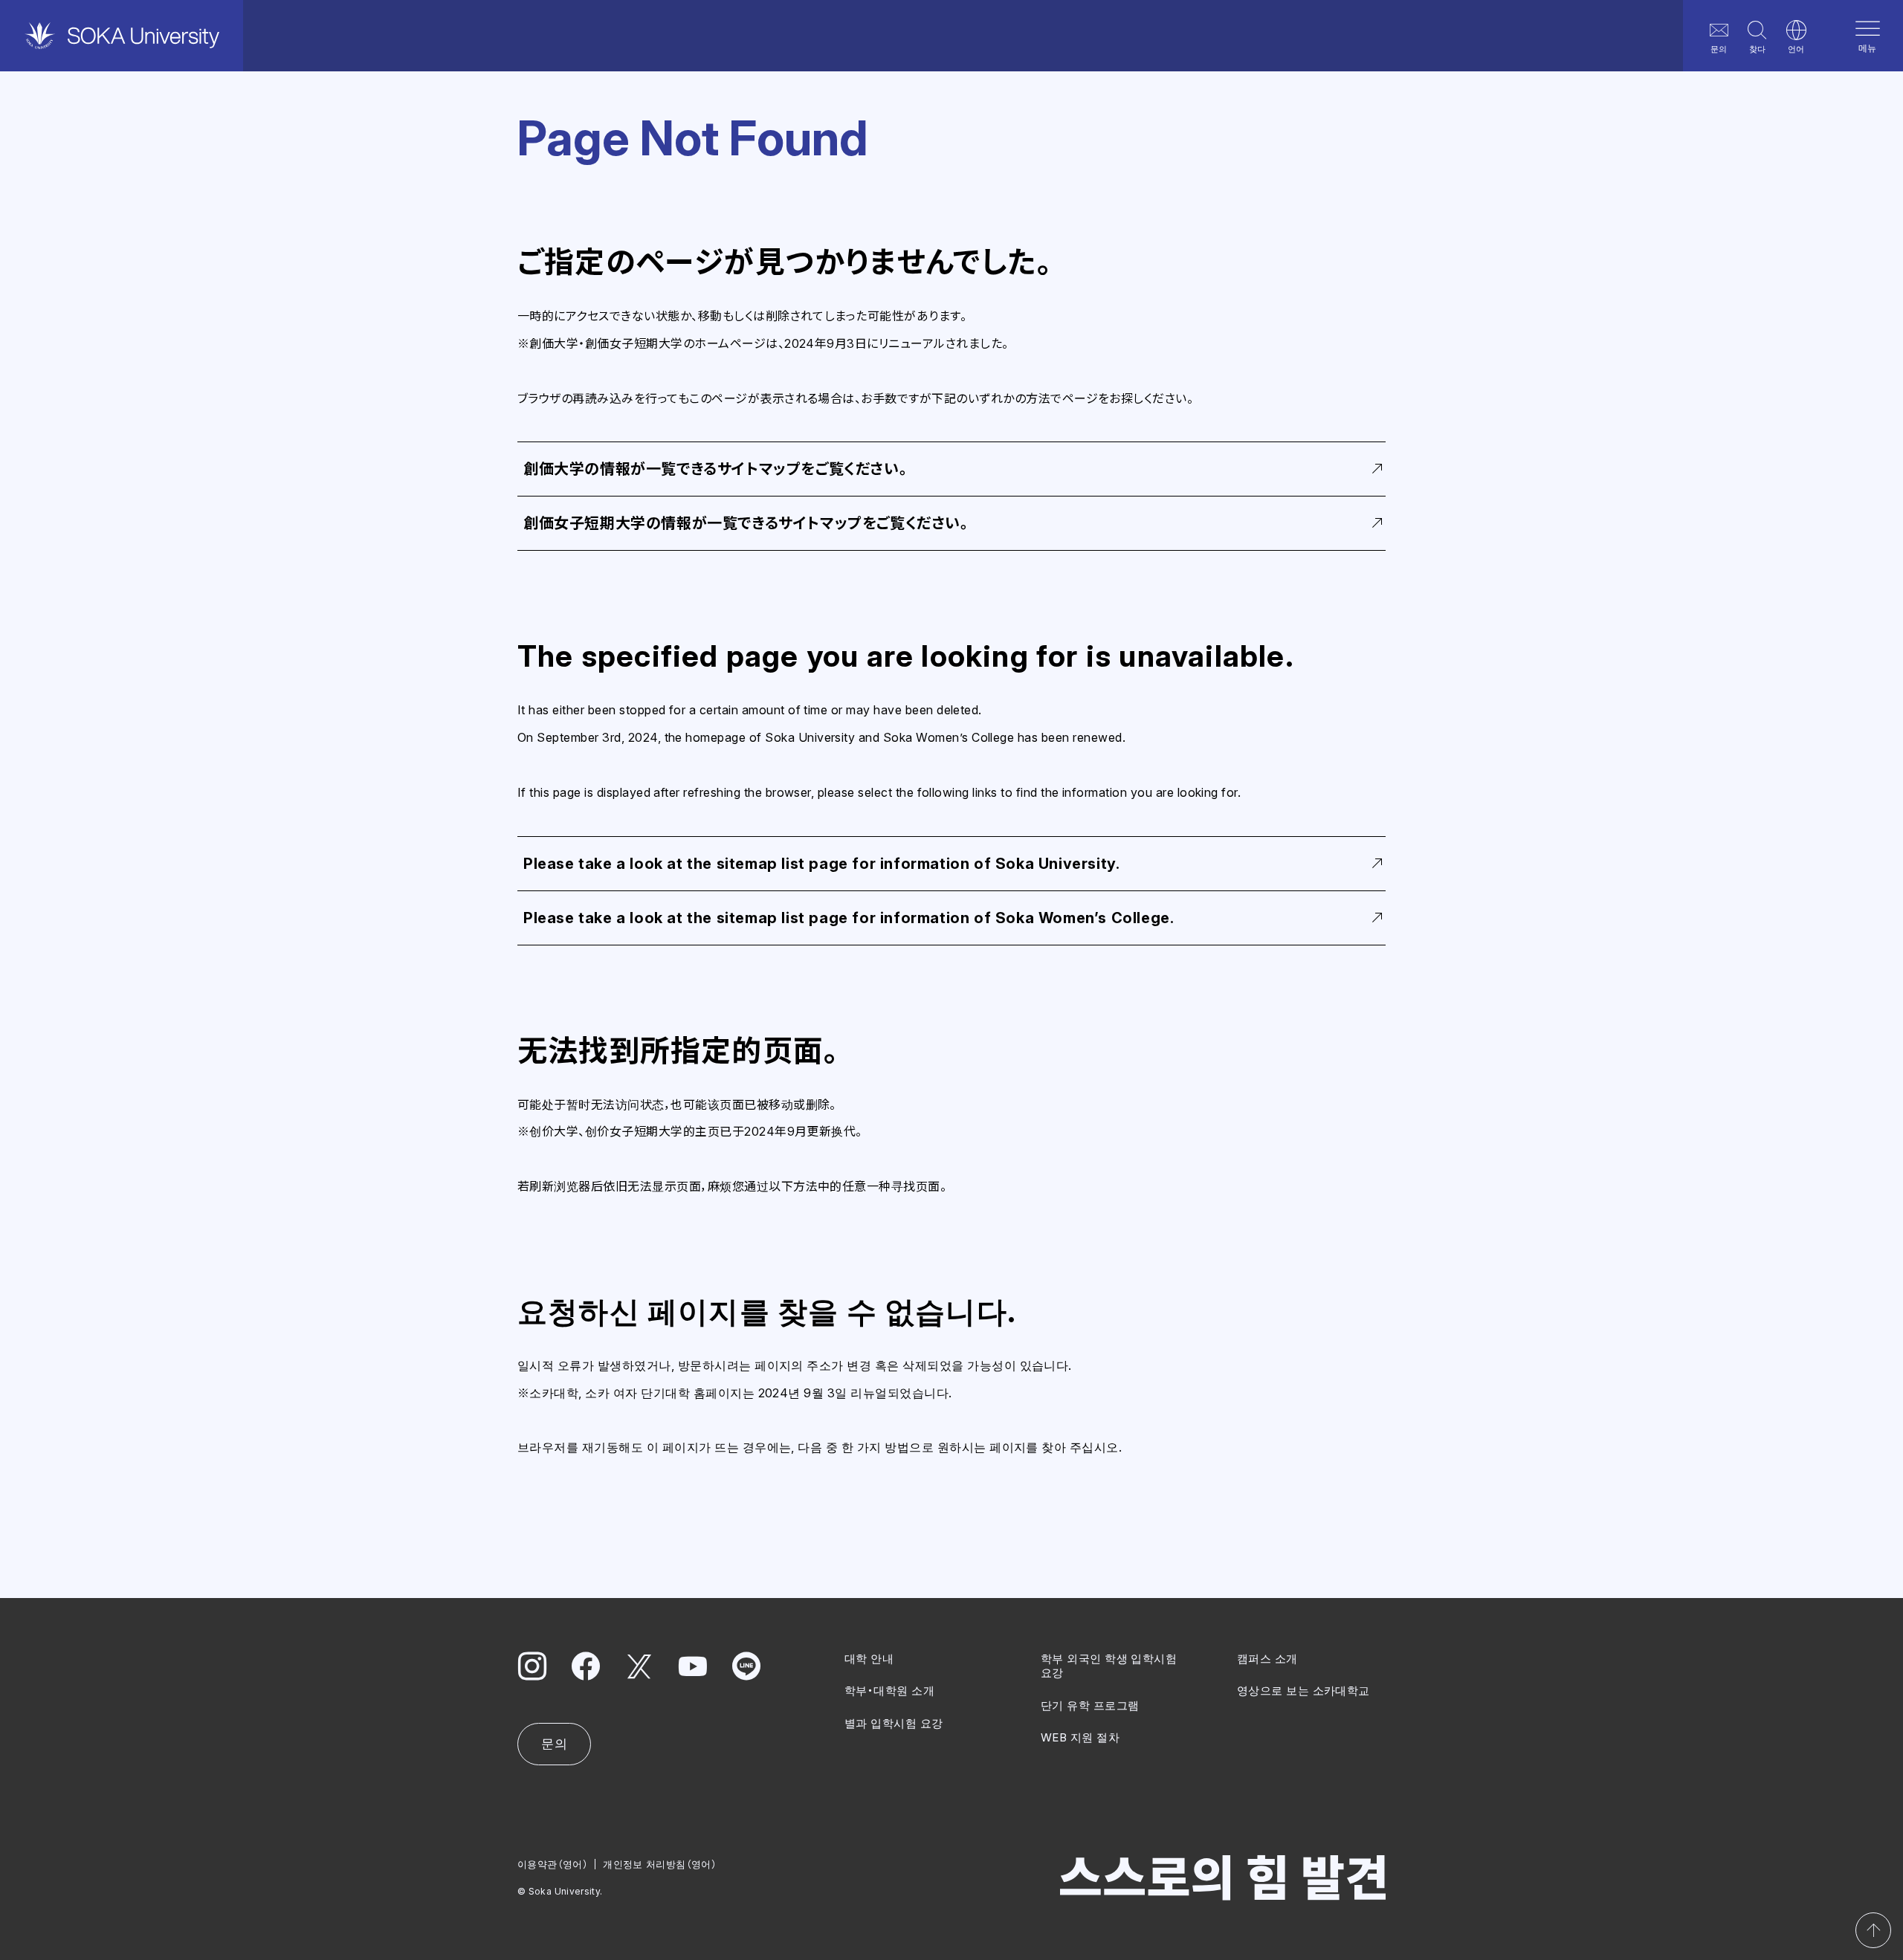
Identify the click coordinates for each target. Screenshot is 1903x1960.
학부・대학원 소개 (889, 1691)
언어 (1796, 49)
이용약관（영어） (553, 1864)
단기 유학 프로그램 (1090, 1705)
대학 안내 (869, 1659)
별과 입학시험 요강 (894, 1723)
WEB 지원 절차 (1080, 1737)
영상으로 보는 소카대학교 (1303, 1691)
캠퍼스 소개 (1267, 1659)
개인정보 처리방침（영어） (660, 1864)
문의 (1719, 49)
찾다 (1757, 49)
